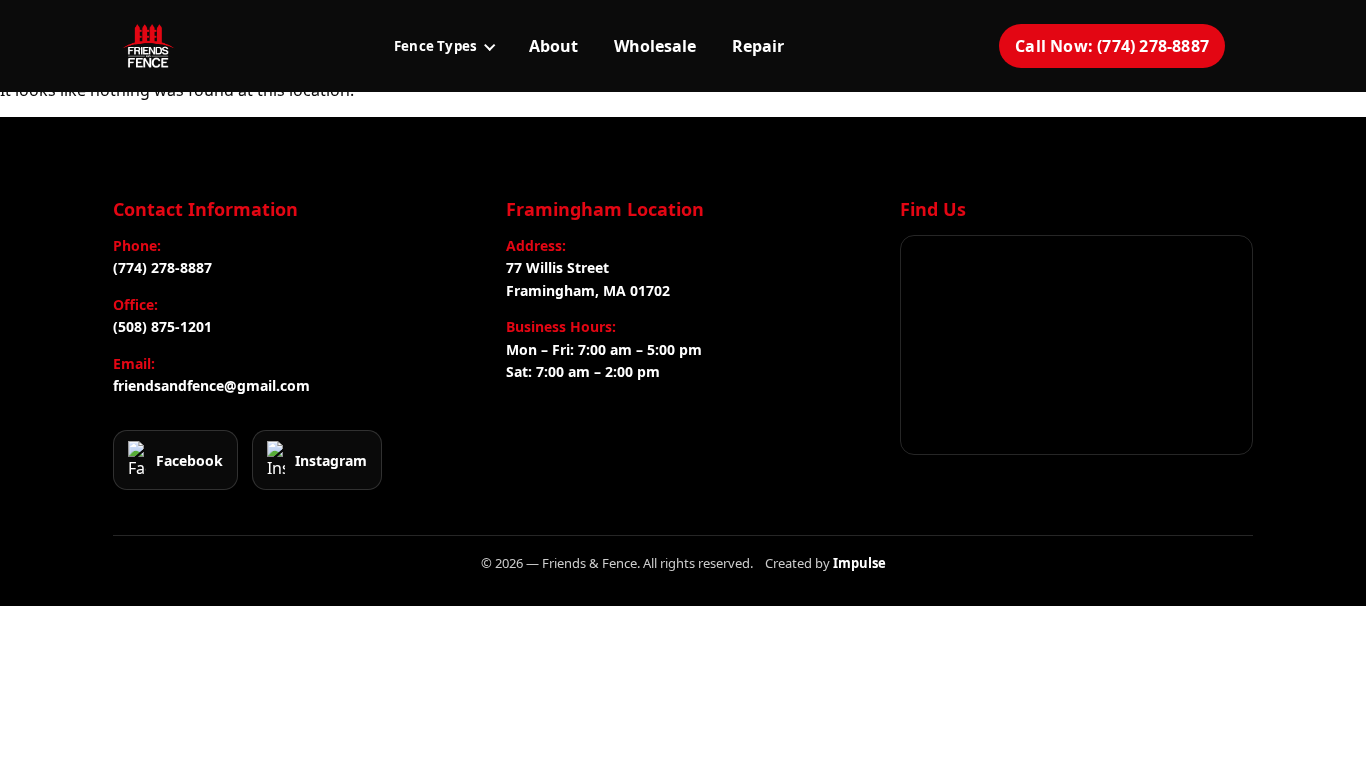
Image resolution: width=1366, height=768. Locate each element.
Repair (758, 46)
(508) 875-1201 (162, 326)
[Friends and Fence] (148, 46)
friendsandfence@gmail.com (211, 385)
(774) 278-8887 (162, 267)
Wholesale (655, 46)
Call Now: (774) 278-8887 (1112, 46)
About (553, 46)
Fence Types (435, 46)
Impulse (859, 563)
